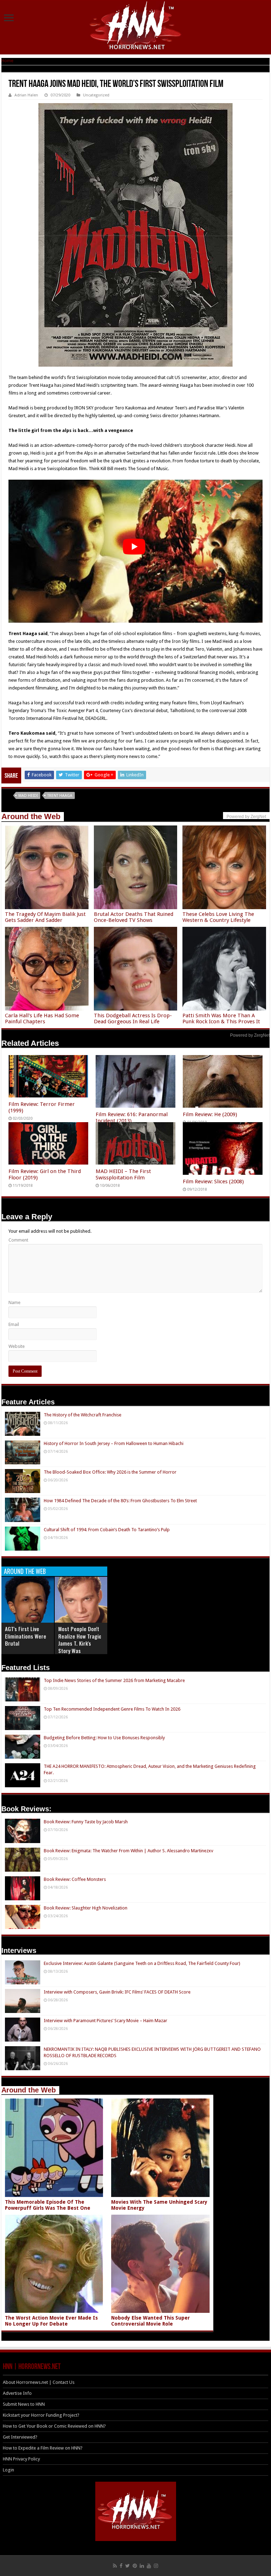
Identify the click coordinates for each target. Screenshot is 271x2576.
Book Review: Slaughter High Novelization (86, 1908)
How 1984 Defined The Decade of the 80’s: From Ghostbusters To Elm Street (120, 1501)
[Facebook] (121, 2566)
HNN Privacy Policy (21, 2459)
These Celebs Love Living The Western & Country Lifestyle (218, 917)
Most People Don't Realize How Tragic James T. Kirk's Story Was (80, 1640)
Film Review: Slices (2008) (213, 1182)
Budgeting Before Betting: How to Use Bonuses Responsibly (104, 1738)
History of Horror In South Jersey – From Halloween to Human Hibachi (114, 1443)
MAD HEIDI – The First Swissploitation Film (123, 1174)
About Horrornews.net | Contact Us (39, 2382)
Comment (18, 1240)
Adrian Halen (26, 95)
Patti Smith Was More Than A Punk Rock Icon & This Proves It (221, 1018)
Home (7, 61)
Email (14, 1324)
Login (8, 2470)
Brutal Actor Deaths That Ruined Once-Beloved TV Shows (134, 917)
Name (14, 1302)
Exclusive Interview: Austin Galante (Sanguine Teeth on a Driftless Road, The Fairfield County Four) (142, 1963)
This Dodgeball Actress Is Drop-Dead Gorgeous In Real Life (133, 1018)
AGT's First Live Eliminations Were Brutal (26, 1636)
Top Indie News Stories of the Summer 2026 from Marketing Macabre (114, 1680)
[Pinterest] (135, 2566)
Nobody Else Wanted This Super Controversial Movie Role (150, 2321)
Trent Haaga (60, 796)
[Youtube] (149, 2566)
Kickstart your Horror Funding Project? (41, 2415)
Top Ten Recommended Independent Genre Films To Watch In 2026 (112, 1709)
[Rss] (115, 2566)
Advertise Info (17, 2393)
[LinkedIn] (142, 2566)
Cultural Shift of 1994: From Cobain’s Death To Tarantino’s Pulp (107, 1530)
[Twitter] (128, 2566)
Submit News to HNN (24, 2404)
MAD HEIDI (28, 796)
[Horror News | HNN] (136, 26)
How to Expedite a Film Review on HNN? (43, 2448)
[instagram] (156, 2566)
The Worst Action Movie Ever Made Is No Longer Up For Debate (51, 2321)
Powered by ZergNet (250, 1035)
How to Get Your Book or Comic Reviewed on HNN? (54, 2426)
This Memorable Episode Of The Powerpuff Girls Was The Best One (48, 2205)
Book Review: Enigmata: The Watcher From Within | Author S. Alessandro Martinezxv (128, 1851)
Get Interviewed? (20, 2437)
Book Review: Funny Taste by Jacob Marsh (86, 1822)
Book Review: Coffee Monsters (75, 1879)
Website (17, 1346)
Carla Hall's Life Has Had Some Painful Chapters (42, 1018)
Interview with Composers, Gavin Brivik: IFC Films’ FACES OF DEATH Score (117, 1992)
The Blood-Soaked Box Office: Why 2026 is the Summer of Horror (110, 1472)
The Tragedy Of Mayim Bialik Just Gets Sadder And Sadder (45, 917)
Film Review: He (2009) (210, 1114)
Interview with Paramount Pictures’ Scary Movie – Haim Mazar (106, 2021)
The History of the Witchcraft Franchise (83, 1415)
